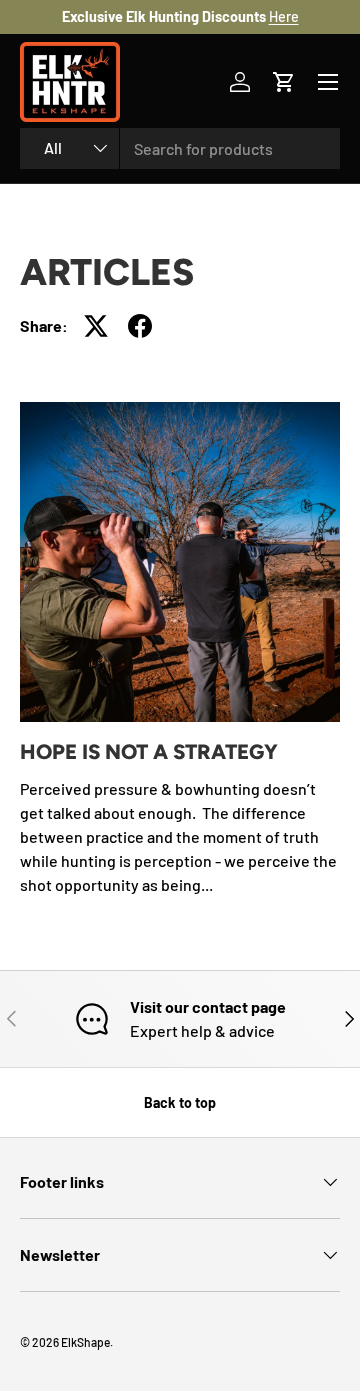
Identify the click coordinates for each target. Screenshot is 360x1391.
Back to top (180, 1102)
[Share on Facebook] (140, 326)
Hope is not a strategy (149, 751)
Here (284, 16)
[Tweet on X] (96, 326)
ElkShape (85, 1342)
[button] (284, 82)
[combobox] (180, 148)
